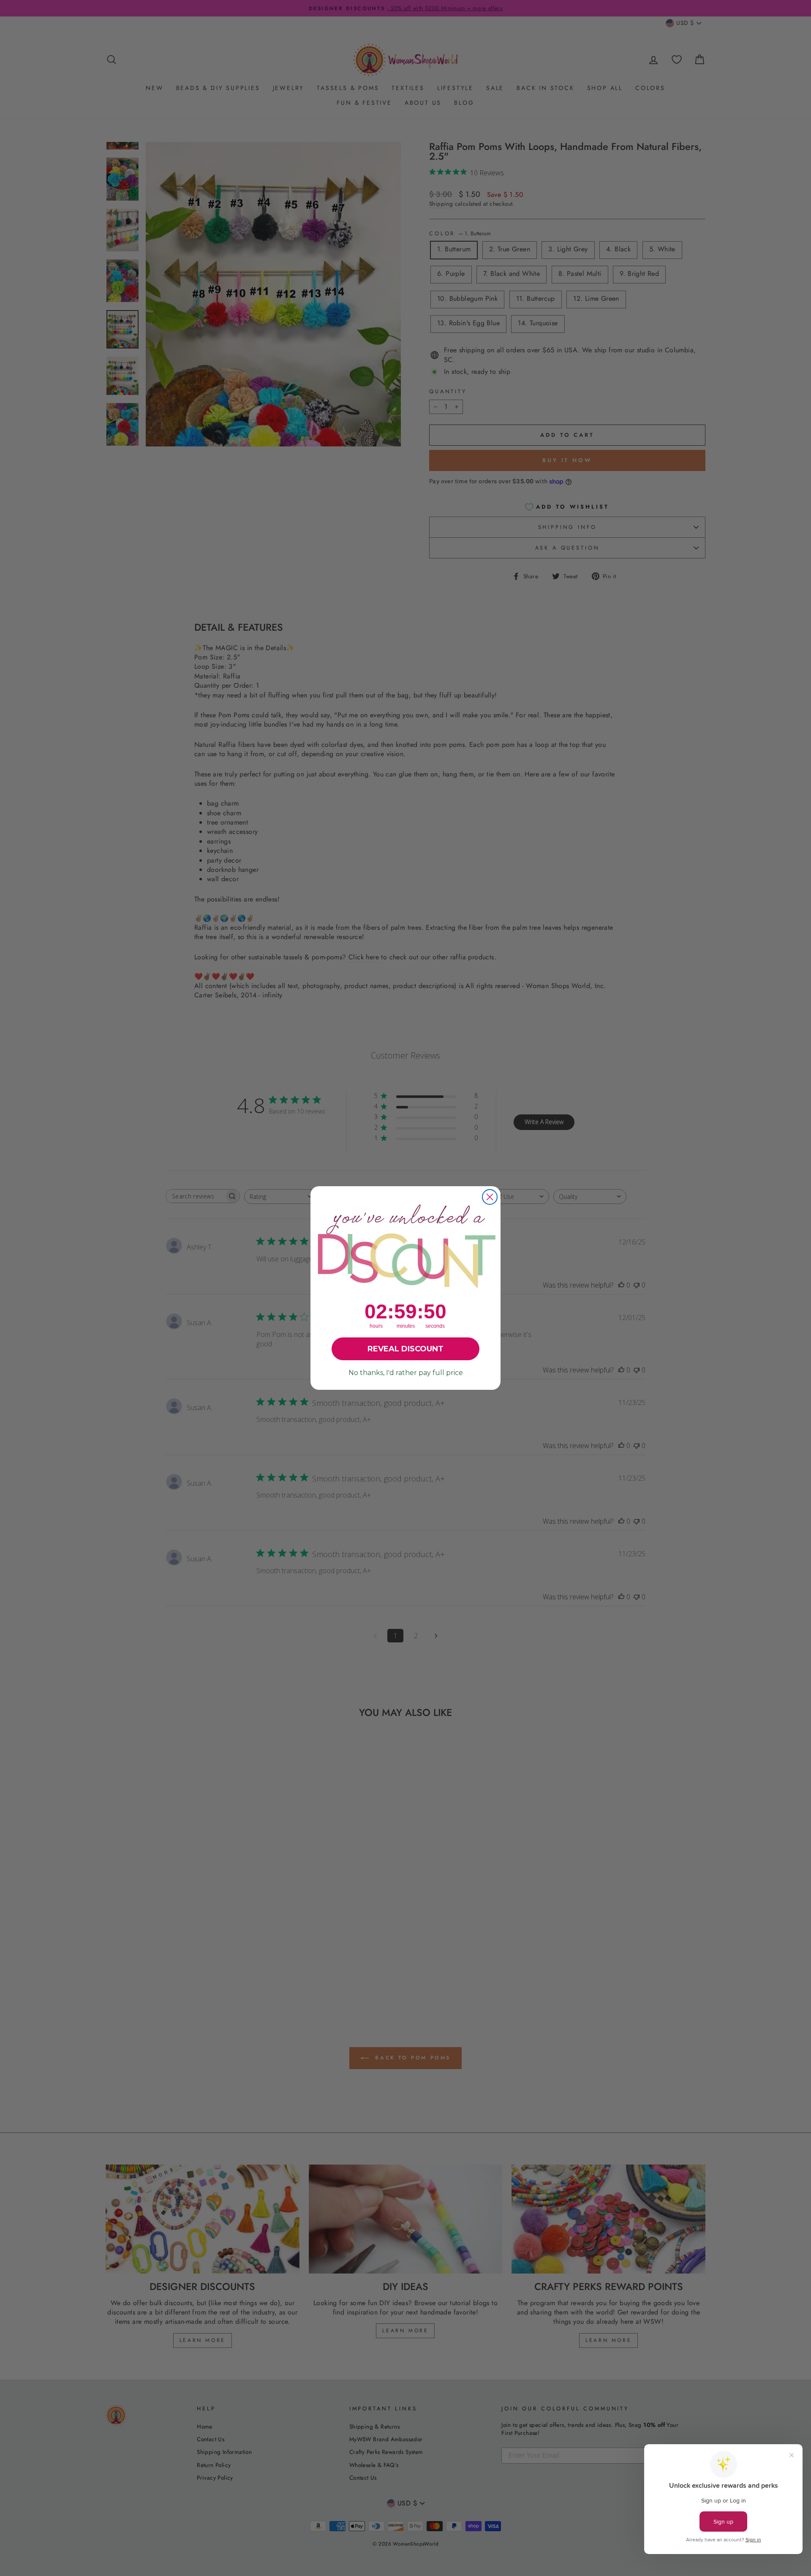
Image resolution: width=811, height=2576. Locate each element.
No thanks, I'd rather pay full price (406, 1373)
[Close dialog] (490, 1197)
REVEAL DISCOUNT (405, 1349)
